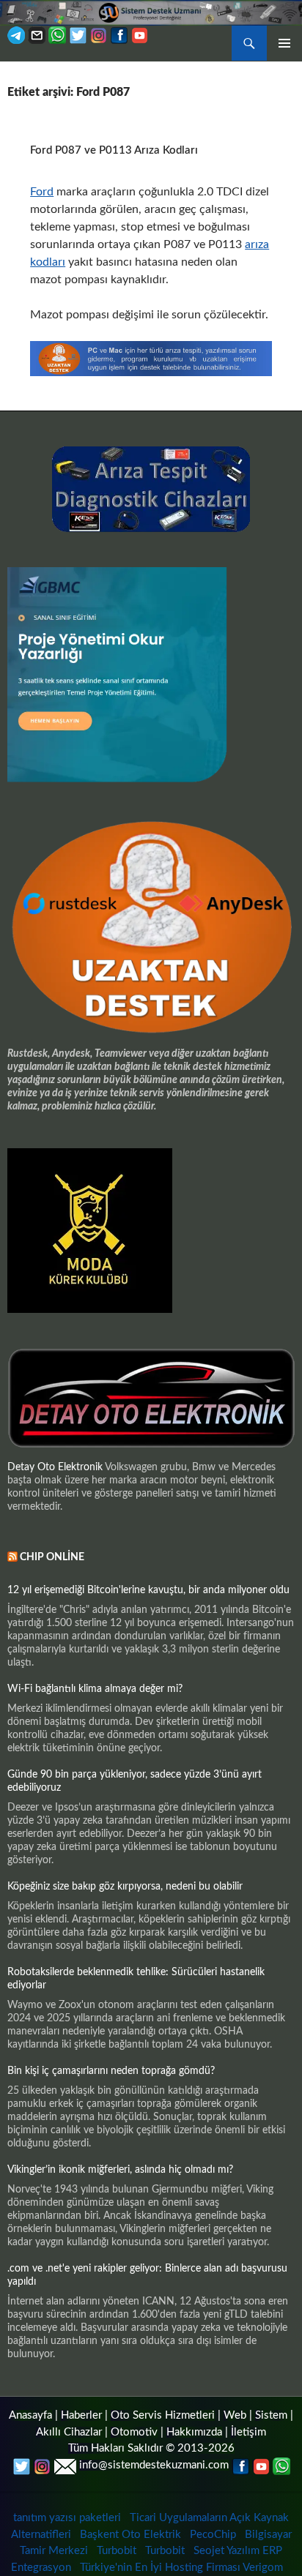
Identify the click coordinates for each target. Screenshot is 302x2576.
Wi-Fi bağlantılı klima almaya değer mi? (95, 1689)
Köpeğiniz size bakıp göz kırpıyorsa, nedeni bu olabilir (125, 1887)
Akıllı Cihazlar (69, 2432)
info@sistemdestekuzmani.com (154, 2465)
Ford (42, 192)
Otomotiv (134, 2432)
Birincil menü (284, 43)
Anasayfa (30, 2415)
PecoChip (213, 2535)
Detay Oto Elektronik (55, 1467)
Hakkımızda (194, 2432)
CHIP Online (52, 1557)
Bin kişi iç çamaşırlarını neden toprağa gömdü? (111, 2071)
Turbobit (117, 2551)
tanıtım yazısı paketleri (67, 2518)
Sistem (271, 2415)
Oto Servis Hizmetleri (163, 2415)
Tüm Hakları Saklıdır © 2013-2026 (151, 2448)
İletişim (248, 2432)
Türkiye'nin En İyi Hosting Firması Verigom (183, 2568)
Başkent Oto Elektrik (130, 2535)
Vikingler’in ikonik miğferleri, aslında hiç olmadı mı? (120, 2170)
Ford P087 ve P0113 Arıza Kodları (114, 150)
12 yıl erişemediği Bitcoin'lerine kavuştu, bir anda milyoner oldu (148, 1590)
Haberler (81, 2415)
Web (235, 2415)
